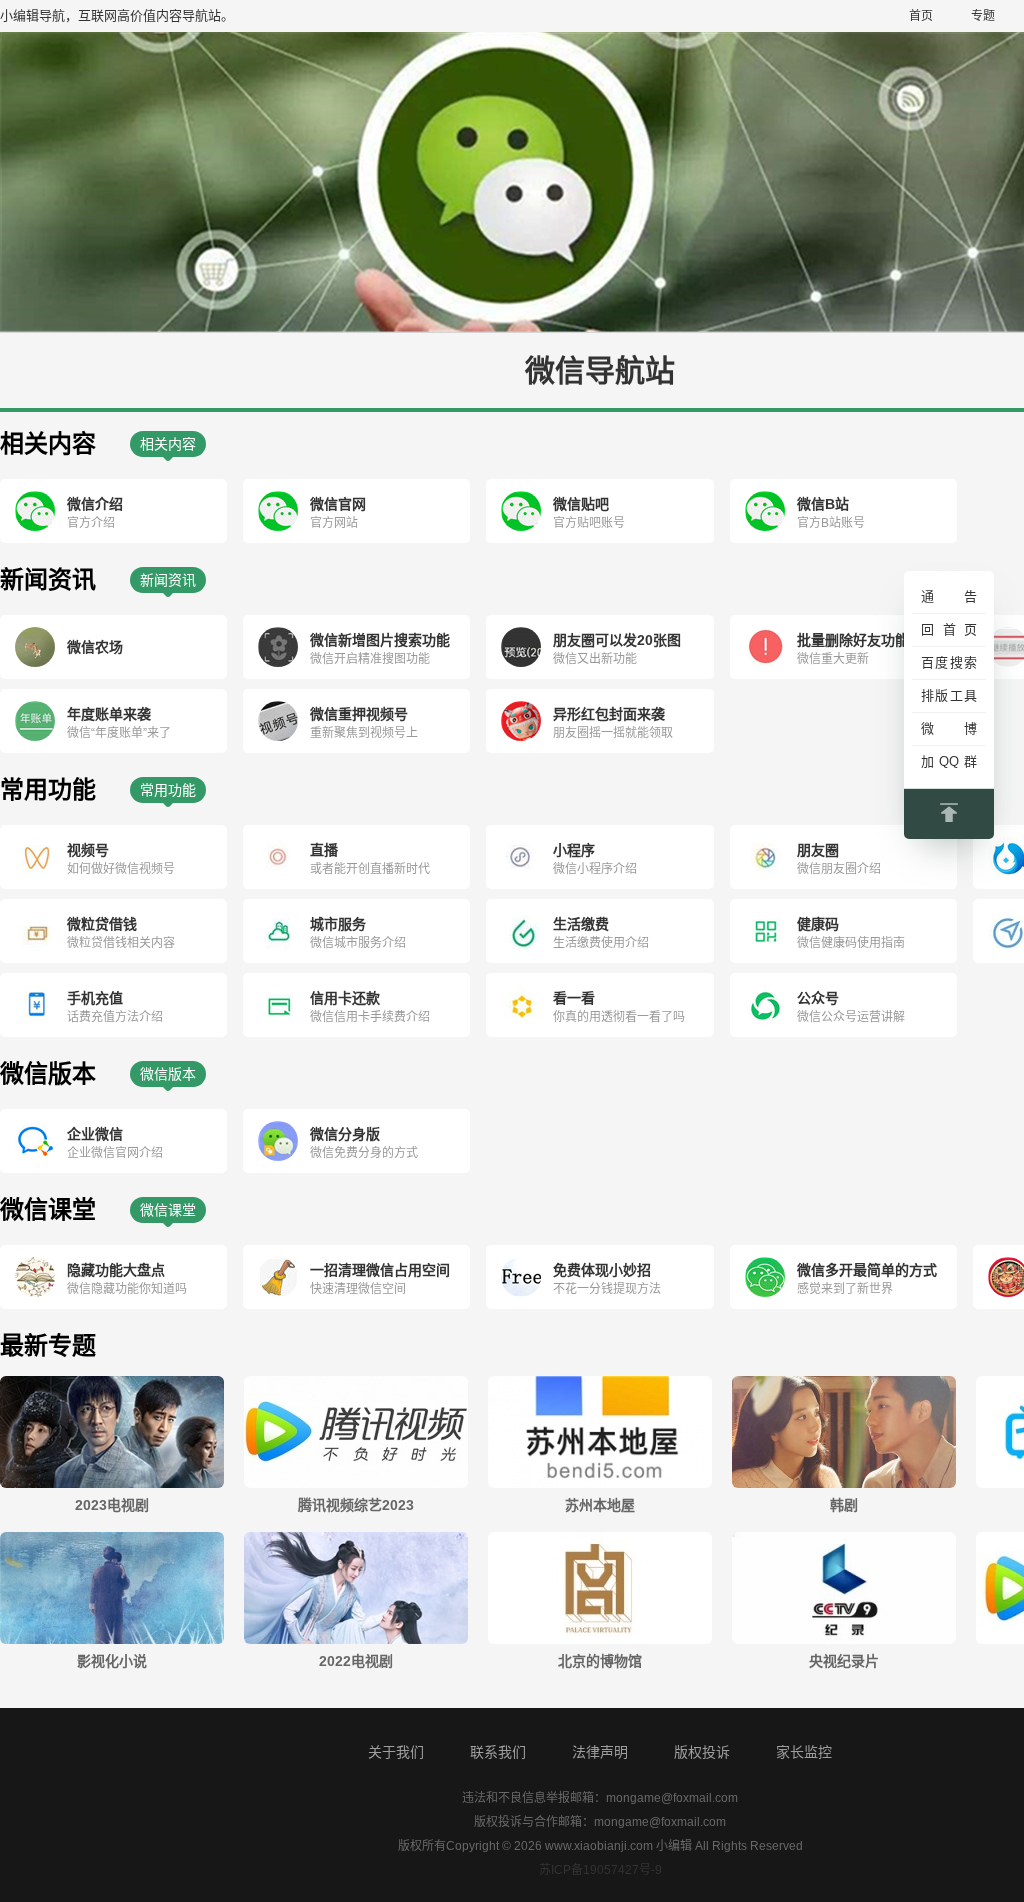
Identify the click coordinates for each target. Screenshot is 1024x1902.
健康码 (818, 924)
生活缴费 (581, 924)
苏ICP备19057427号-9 (600, 1870)
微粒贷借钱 (102, 924)
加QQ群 (949, 761)
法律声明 (600, 1752)
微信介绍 (95, 504)
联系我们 (498, 1752)
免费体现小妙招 (602, 1270)
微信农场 (95, 647)
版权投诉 (702, 1752)
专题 (983, 16)
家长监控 (804, 1752)
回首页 (949, 629)
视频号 (88, 850)
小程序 (574, 850)
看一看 (574, 998)
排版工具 (949, 695)
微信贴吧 (581, 504)
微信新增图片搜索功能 (380, 640)
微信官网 (338, 504)
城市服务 (338, 924)
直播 (324, 850)
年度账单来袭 (109, 714)
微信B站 (823, 504)
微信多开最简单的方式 (867, 1270)
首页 (921, 16)
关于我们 (396, 1752)
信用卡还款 (345, 998)
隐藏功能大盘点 (116, 1270)
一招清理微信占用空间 (380, 1270)
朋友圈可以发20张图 (617, 640)
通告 (949, 596)
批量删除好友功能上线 (867, 640)
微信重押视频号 (359, 714)
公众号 (818, 998)
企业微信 (95, 1134)
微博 (949, 728)
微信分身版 (345, 1134)
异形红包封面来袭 (609, 714)
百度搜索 (949, 662)
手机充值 (95, 998)
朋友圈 (818, 850)
